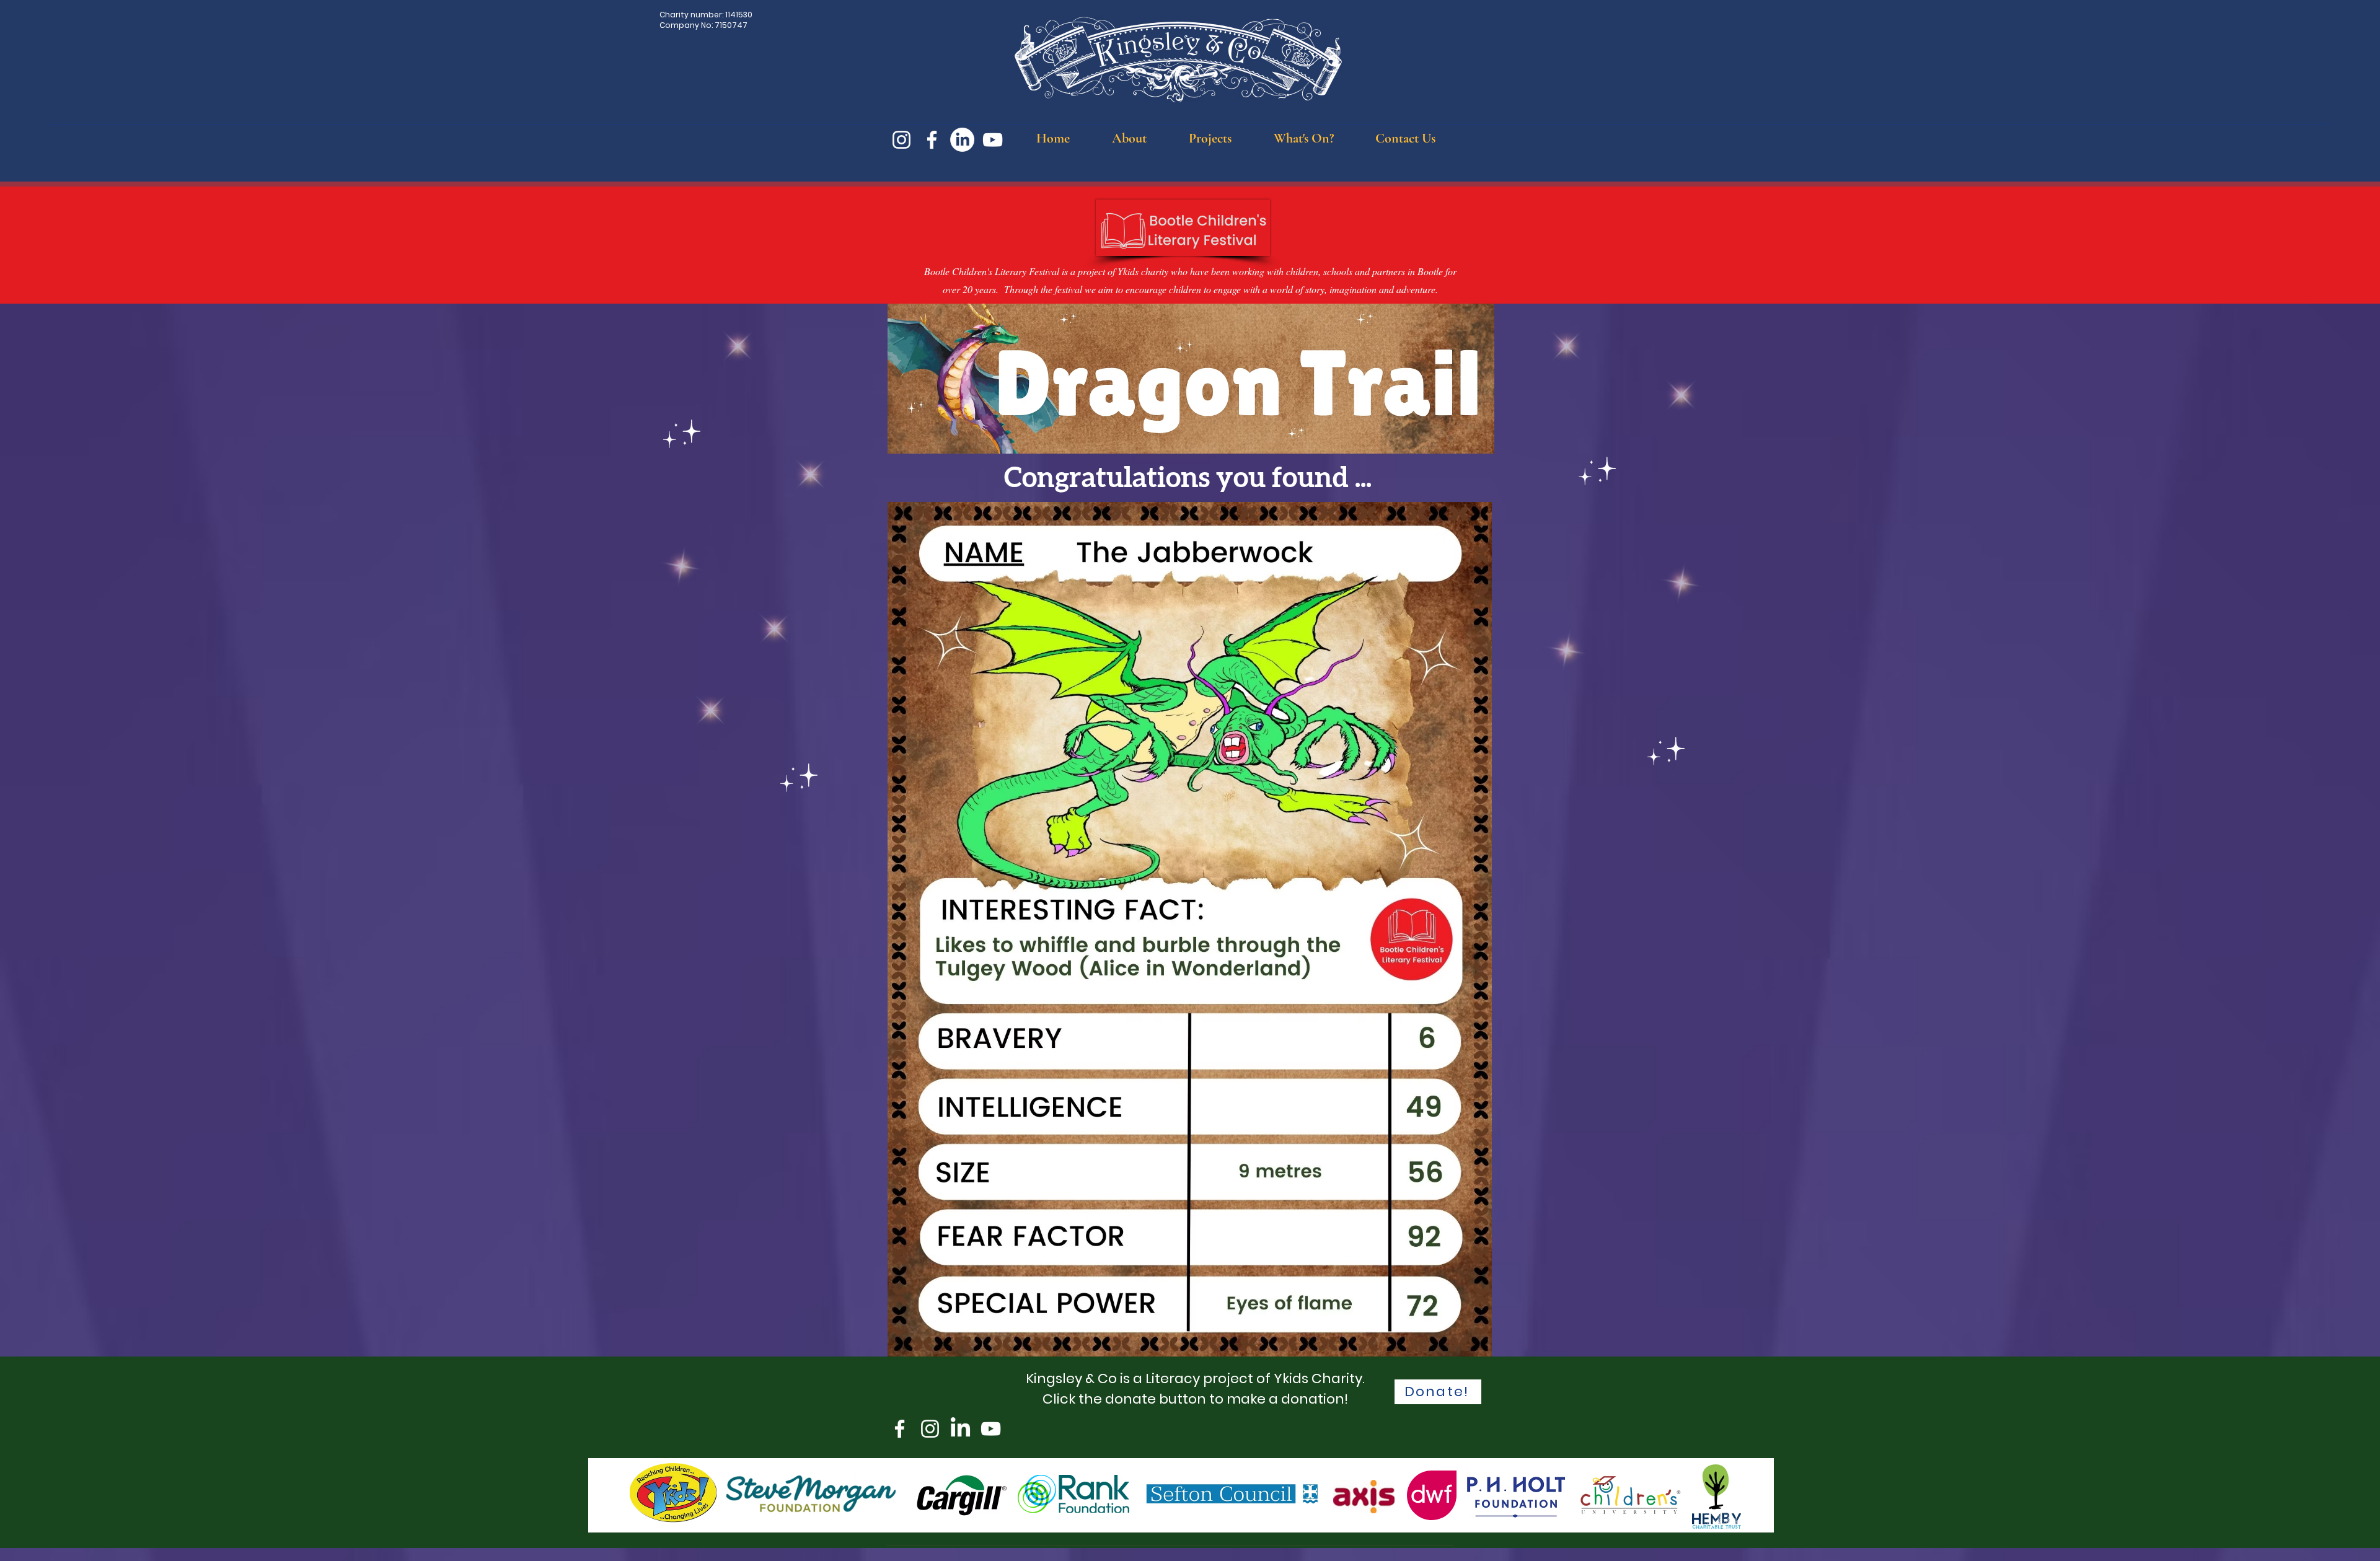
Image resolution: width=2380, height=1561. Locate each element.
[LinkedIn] (962, 140)
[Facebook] (932, 140)
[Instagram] (901, 140)
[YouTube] (993, 140)
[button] (1129, 138)
